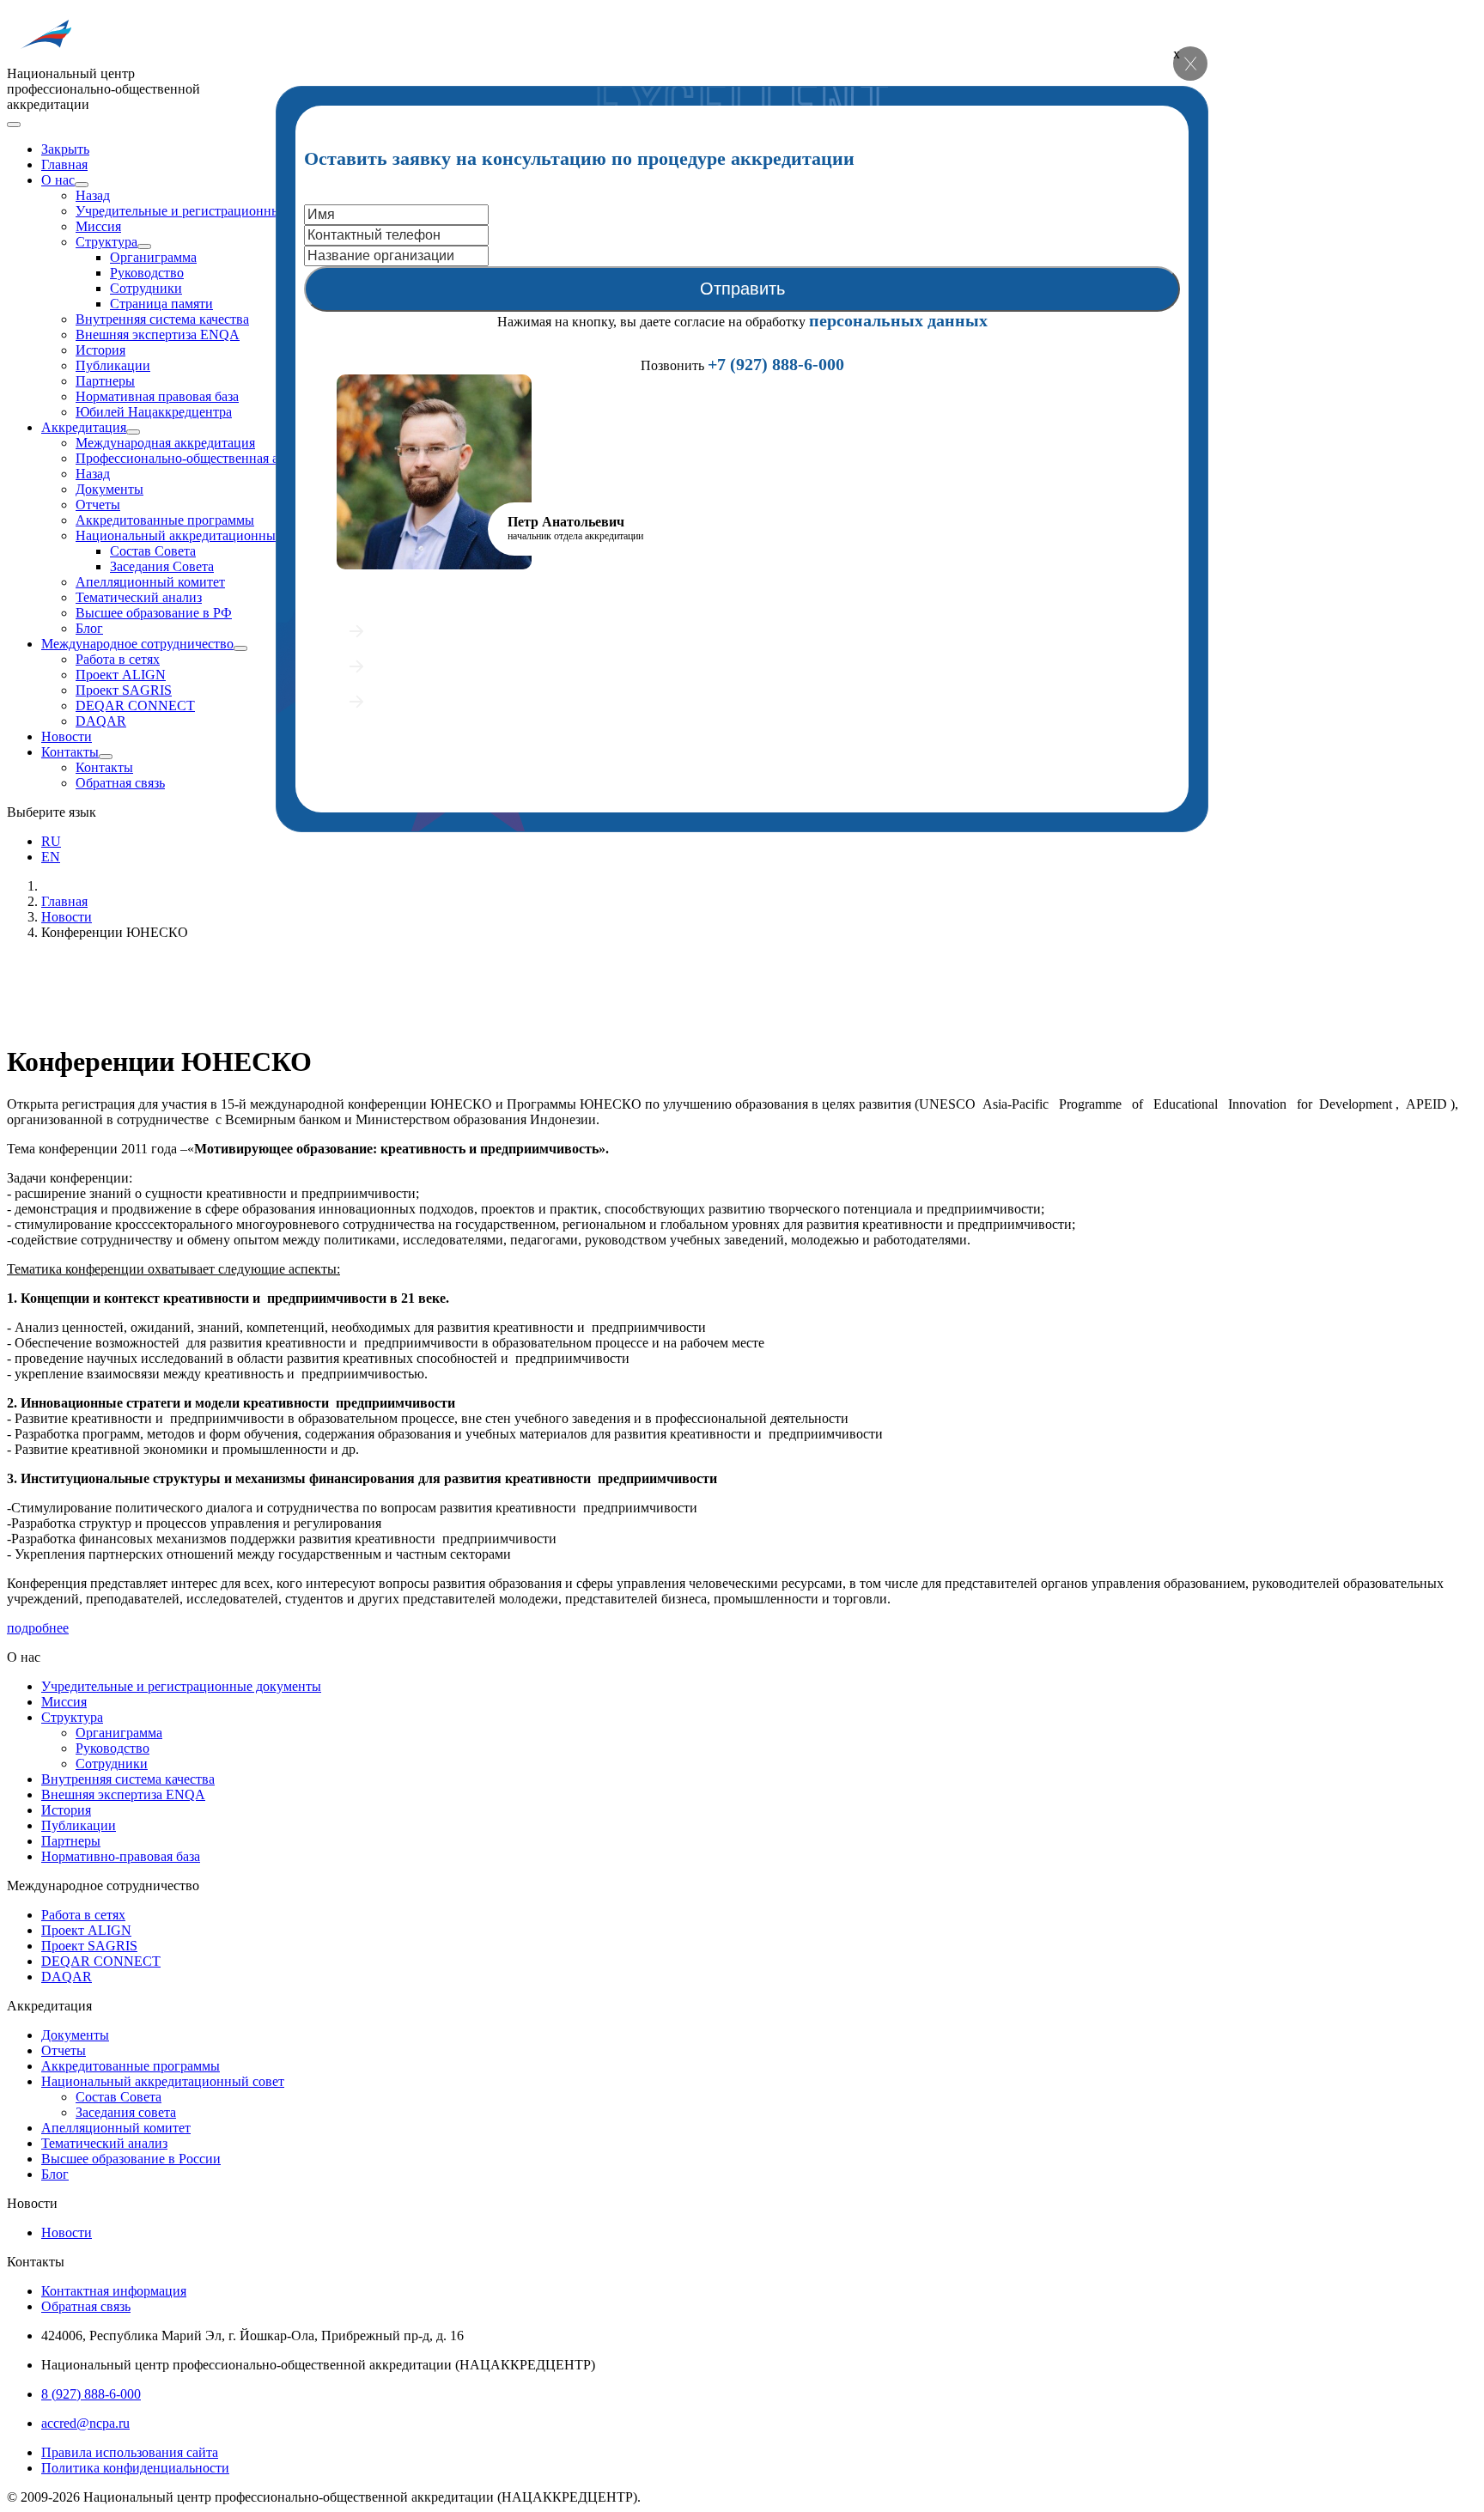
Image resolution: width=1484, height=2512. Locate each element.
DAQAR (101, 721)
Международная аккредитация (165, 443)
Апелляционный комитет (150, 582)
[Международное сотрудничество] (240, 648)
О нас (58, 180)
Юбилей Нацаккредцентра (154, 412)
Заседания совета (126, 2112)
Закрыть (65, 149)
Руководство (147, 273)
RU (51, 841)
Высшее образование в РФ (154, 613)
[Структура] (144, 246)
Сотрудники (146, 288)
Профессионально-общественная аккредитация (214, 458)
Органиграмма (153, 257)
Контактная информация (114, 2291)
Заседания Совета (162, 566)
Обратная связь (120, 783)
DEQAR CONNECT (135, 706)
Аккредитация (84, 427)
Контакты (70, 752)
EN (51, 857)
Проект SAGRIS (124, 690)
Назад (93, 195)
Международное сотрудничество (137, 644)
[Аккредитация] (133, 432)
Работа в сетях (118, 659)
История (100, 350)
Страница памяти (161, 304)
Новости (67, 736)
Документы (109, 489)
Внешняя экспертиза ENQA (158, 335)
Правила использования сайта (130, 2452)
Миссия (98, 226)
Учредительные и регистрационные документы (216, 211)
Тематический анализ (139, 597)
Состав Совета (153, 551)
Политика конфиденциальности (135, 2468)
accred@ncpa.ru (85, 2423)
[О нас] (82, 185)
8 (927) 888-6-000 (91, 2394)
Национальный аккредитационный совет (197, 535)
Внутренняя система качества (162, 319)
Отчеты (98, 505)
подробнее (38, 1628)
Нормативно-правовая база (121, 1856)
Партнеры (105, 381)
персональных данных (898, 320)
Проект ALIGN (121, 675)
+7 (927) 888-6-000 (776, 364)
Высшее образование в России (131, 2159)
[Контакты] (106, 757)
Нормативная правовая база (157, 396)
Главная (64, 164)
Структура (106, 242)
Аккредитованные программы (165, 520)
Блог (89, 628)
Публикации (113, 365)
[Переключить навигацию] (14, 125)
